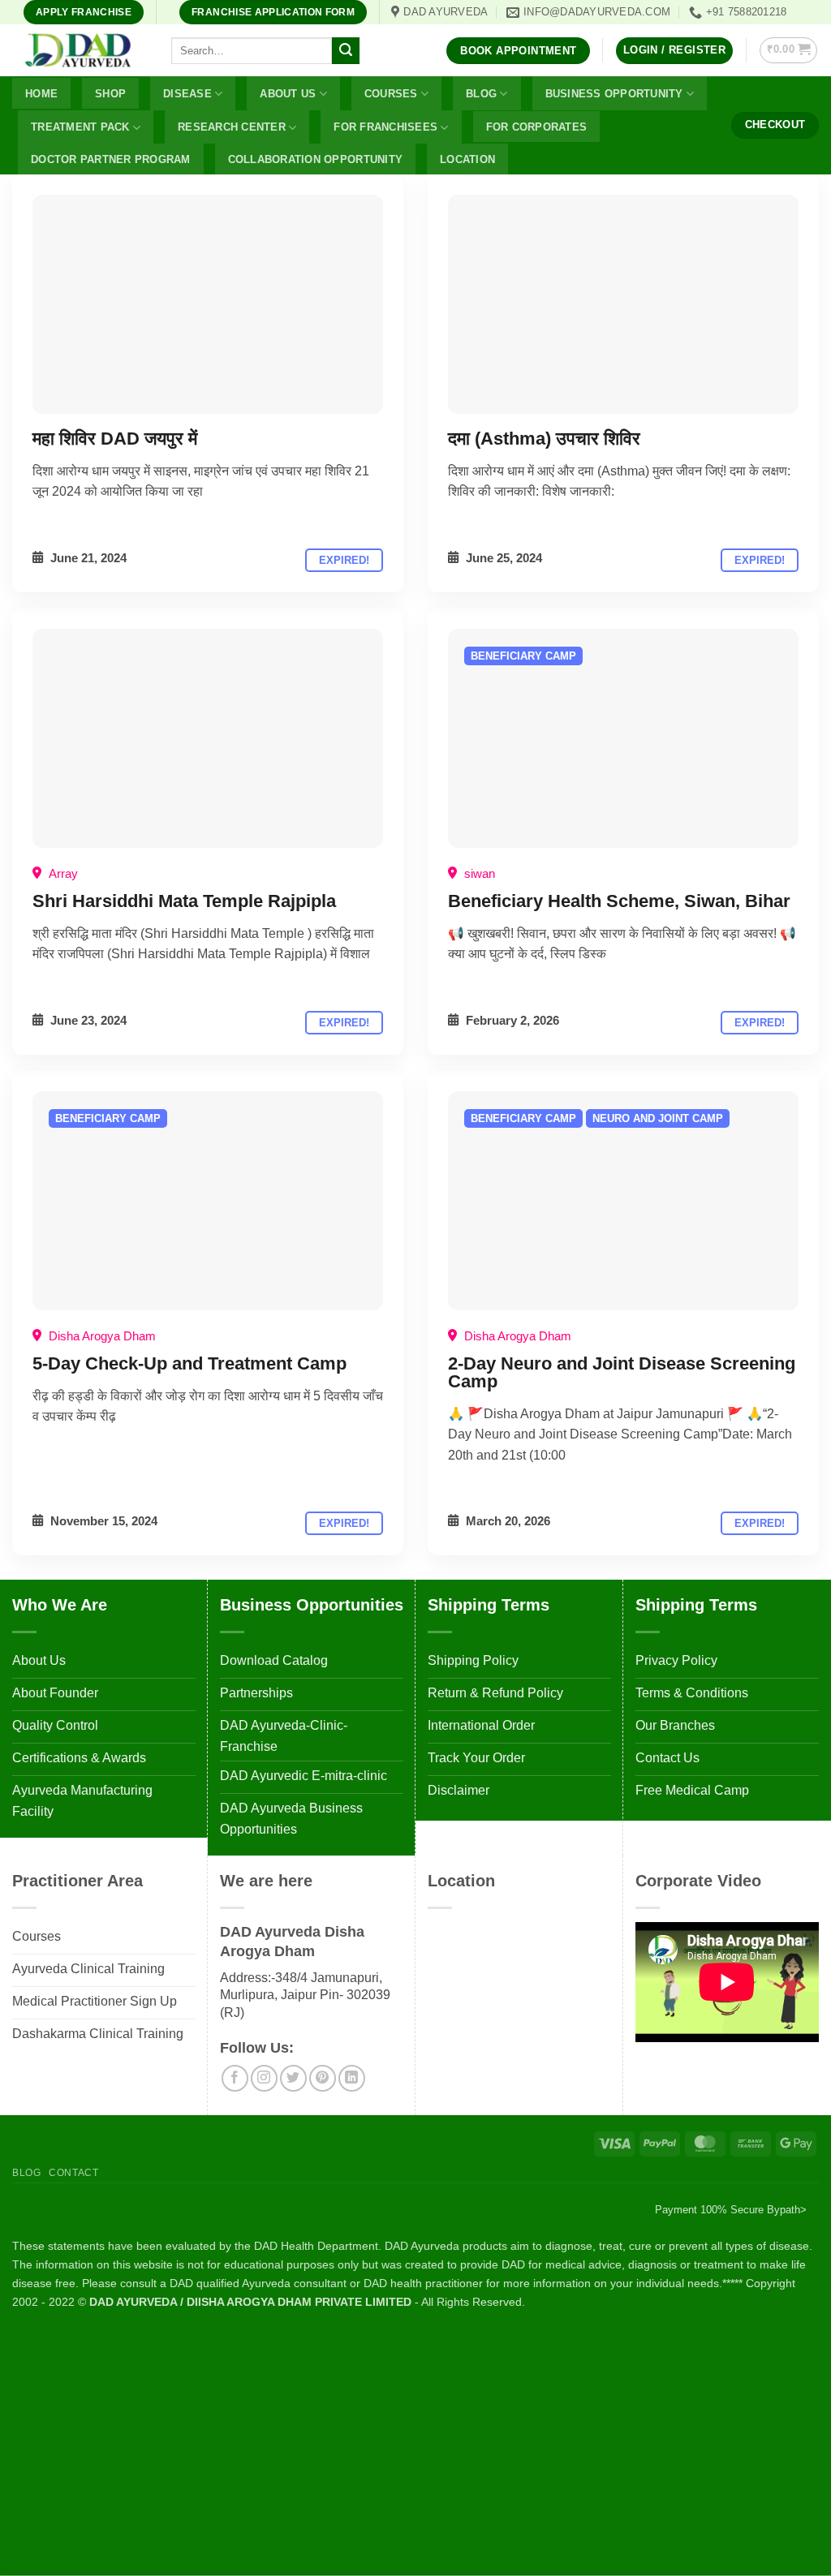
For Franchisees (385, 127)
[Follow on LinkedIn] (352, 2078)
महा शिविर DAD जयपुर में (115, 439)
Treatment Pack (80, 127)
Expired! (344, 560)
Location (467, 159)
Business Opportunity (614, 94)
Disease (187, 94)
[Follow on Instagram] (264, 2078)
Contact (73, 2173)
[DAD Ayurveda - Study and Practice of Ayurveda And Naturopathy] (80, 51)
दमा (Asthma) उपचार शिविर (544, 439)
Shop (110, 94)
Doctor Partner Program (111, 159)
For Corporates (537, 127)
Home (41, 94)
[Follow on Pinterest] (323, 2078)
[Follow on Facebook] (235, 2078)
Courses (391, 94)
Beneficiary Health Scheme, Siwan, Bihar (619, 901)
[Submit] (346, 51)
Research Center (232, 127)
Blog (481, 94)
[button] (674, 51)
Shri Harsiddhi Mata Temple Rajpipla (184, 901)
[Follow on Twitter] (293, 2078)
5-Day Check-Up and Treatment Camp (189, 1363)
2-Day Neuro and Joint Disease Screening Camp (622, 1372)
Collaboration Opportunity (315, 159)
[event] (208, 304)
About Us (288, 94)
